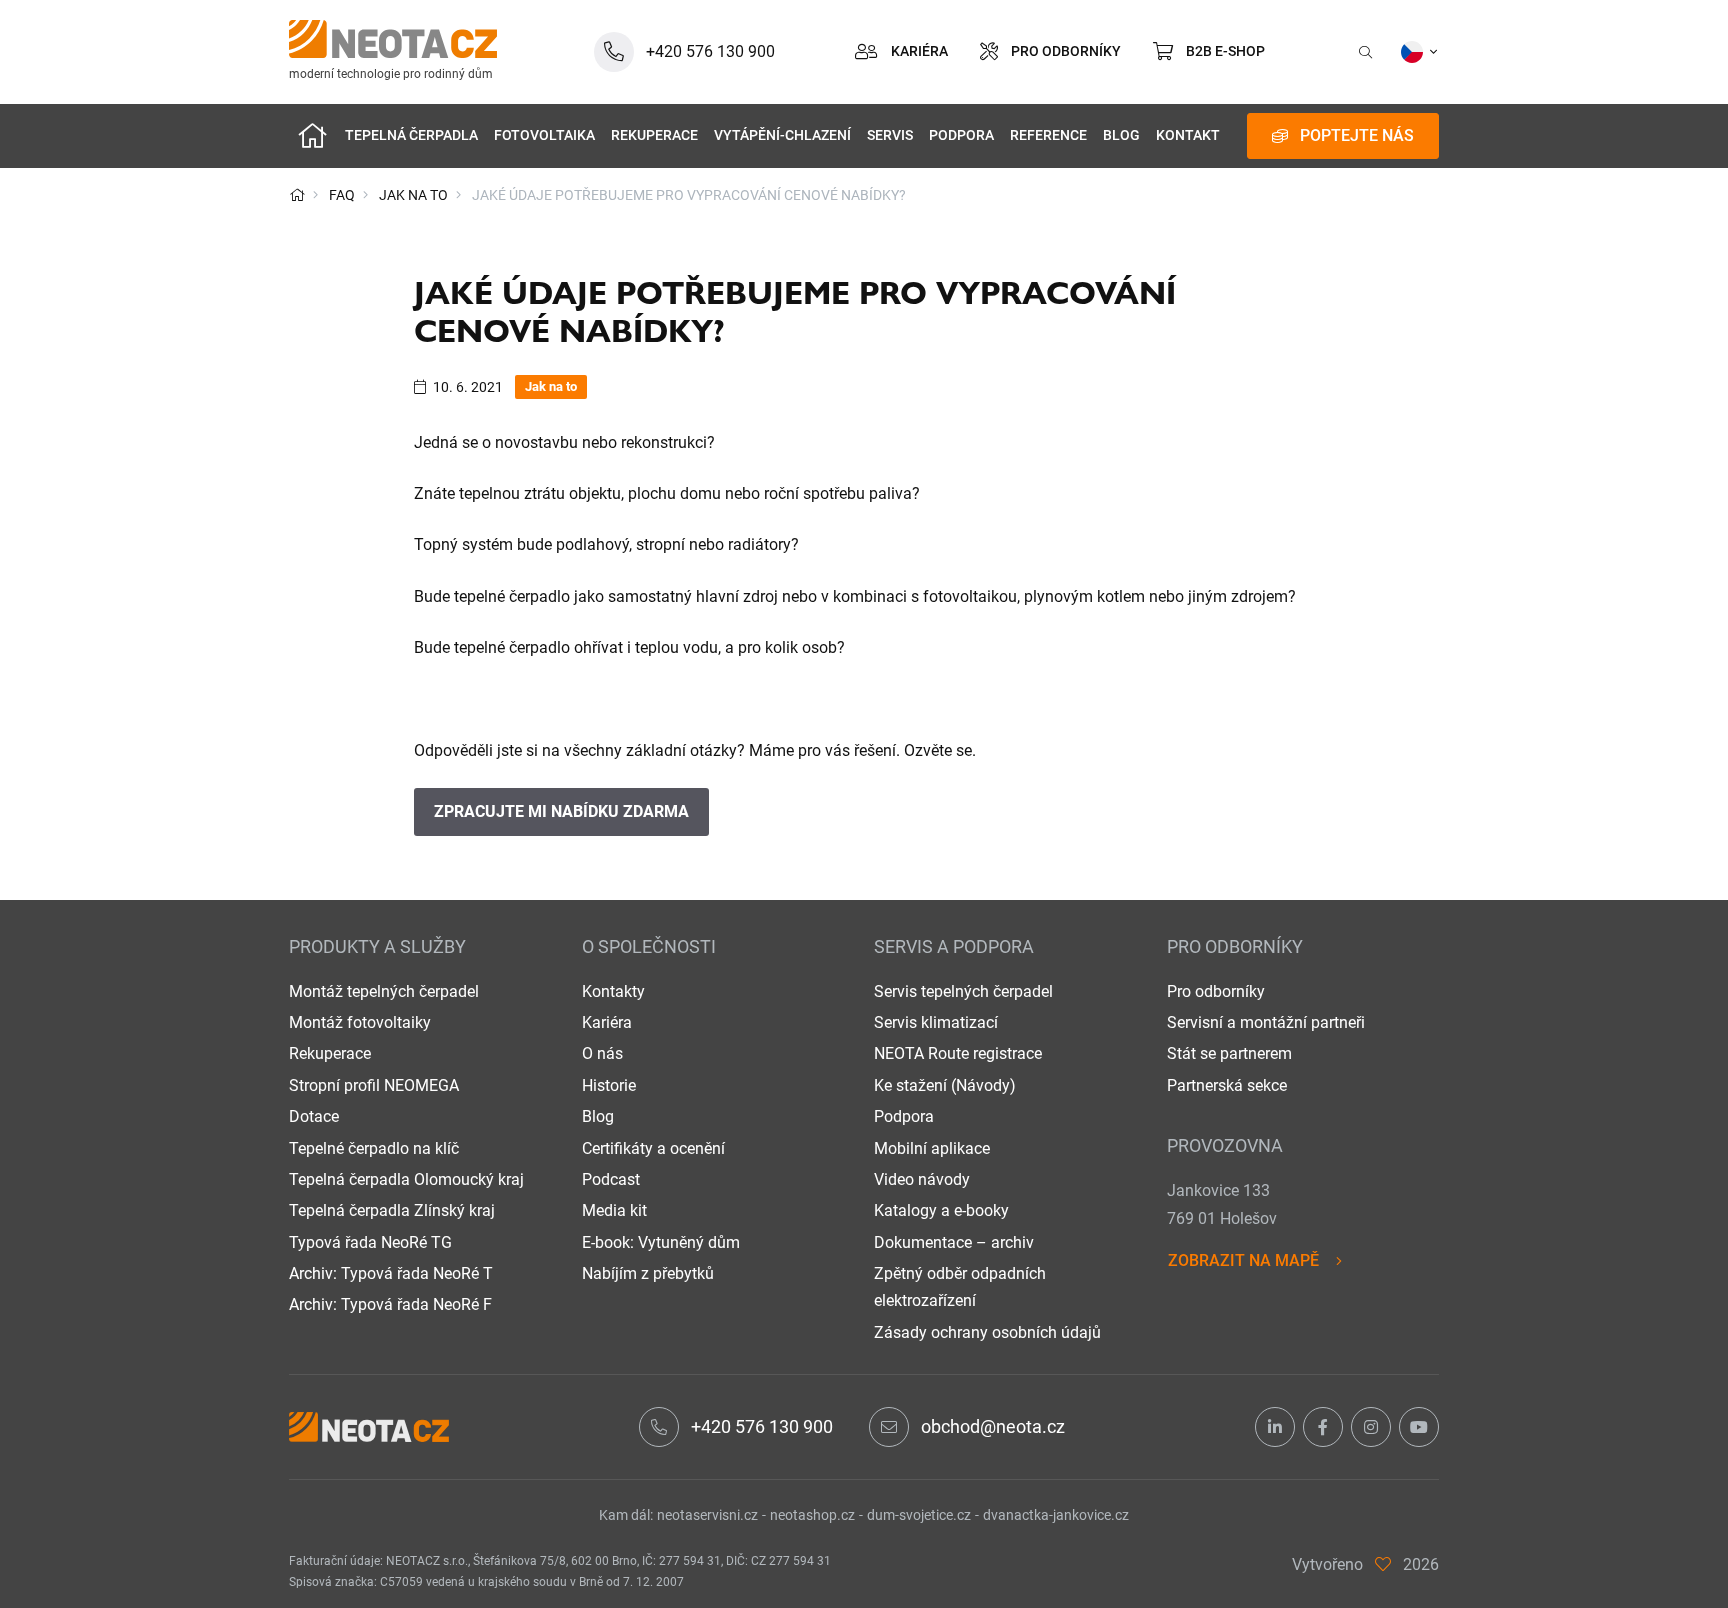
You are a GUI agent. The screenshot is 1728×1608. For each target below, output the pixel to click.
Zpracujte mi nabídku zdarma (561, 811)
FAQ (342, 195)
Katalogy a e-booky (941, 1210)
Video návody (922, 1179)
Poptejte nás (1357, 135)
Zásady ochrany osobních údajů (987, 1332)
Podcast (611, 1179)
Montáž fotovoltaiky (360, 1022)
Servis (890, 135)
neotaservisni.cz (707, 1515)
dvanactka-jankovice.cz (1056, 1515)
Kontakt (1188, 135)
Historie (609, 1085)
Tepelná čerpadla (411, 135)
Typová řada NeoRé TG (370, 1242)
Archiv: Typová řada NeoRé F (390, 1304)
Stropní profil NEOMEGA (374, 1085)
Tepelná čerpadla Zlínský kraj (392, 1210)
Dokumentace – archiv (954, 1242)
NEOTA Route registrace (958, 1053)
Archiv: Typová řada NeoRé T (391, 1273)
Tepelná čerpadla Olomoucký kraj (406, 1179)
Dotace (314, 1116)
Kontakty (613, 991)
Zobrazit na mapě (1243, 1260)
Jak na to (413, 195)
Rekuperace (654, 135)
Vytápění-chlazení (782, 135)
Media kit (614, 1210)
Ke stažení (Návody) (945, 1085)
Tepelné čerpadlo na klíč (374, 1148)
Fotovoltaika (544, 135)
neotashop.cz (812, 1515)
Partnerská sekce (1227, 1085)
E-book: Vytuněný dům (661, 1242)
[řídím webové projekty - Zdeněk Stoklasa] (1383, 1564)
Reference (1048, 135)
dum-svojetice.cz (919, 1515)
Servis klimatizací (936, 1022)
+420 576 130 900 (762, 1426)
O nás (602, 1053)
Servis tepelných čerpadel (963, 991)
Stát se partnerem (1229, 1053)
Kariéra (607, 1022)
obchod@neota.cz (993, 1426)
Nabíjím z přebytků (648, 1273)
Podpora (961, 135)
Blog (1121, 135)
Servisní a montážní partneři (1266, 1022)
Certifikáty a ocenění (653, 1148)
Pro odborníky (1216, 991)
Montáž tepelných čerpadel (384, 991)
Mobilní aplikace (932, 1148)
